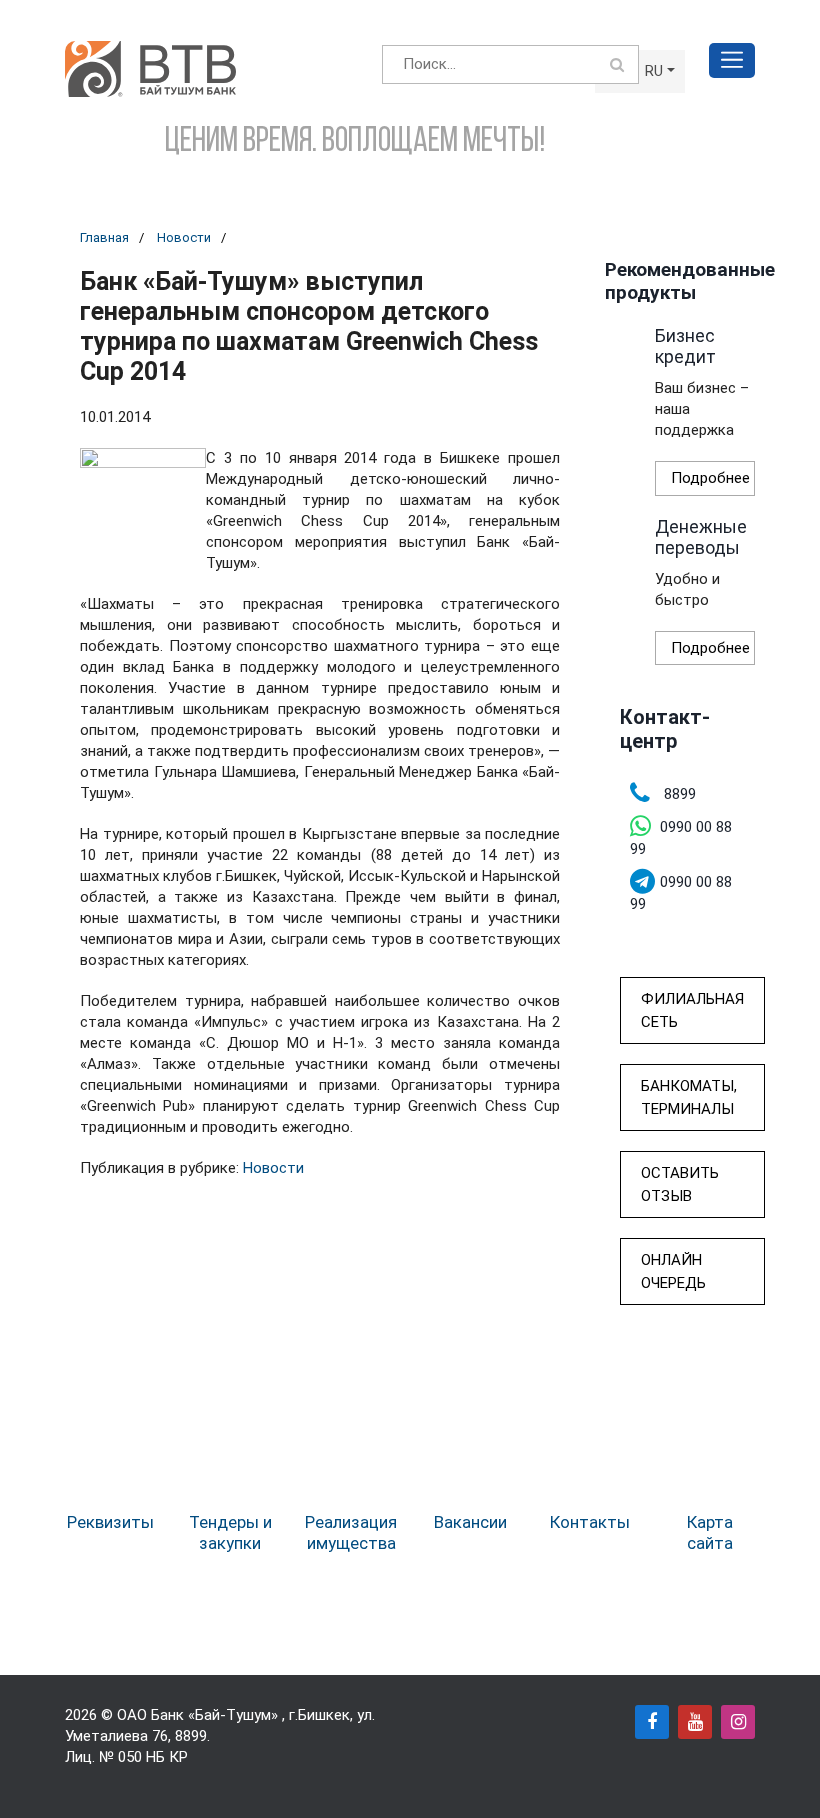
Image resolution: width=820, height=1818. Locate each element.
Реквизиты (110, 1522)
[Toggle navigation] (732, 60)
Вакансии (470, 1522)
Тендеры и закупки (230, 1532)
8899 (191, 1736)
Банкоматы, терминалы (689, 1097)
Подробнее (710, 478)
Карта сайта (710, 1532)
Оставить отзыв (680, 1184)
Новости (184, 237)
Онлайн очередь (673, 1271)
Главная (104, 237)
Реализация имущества (351, 1532)
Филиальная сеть (692, 1010)
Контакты (590, 1522)
